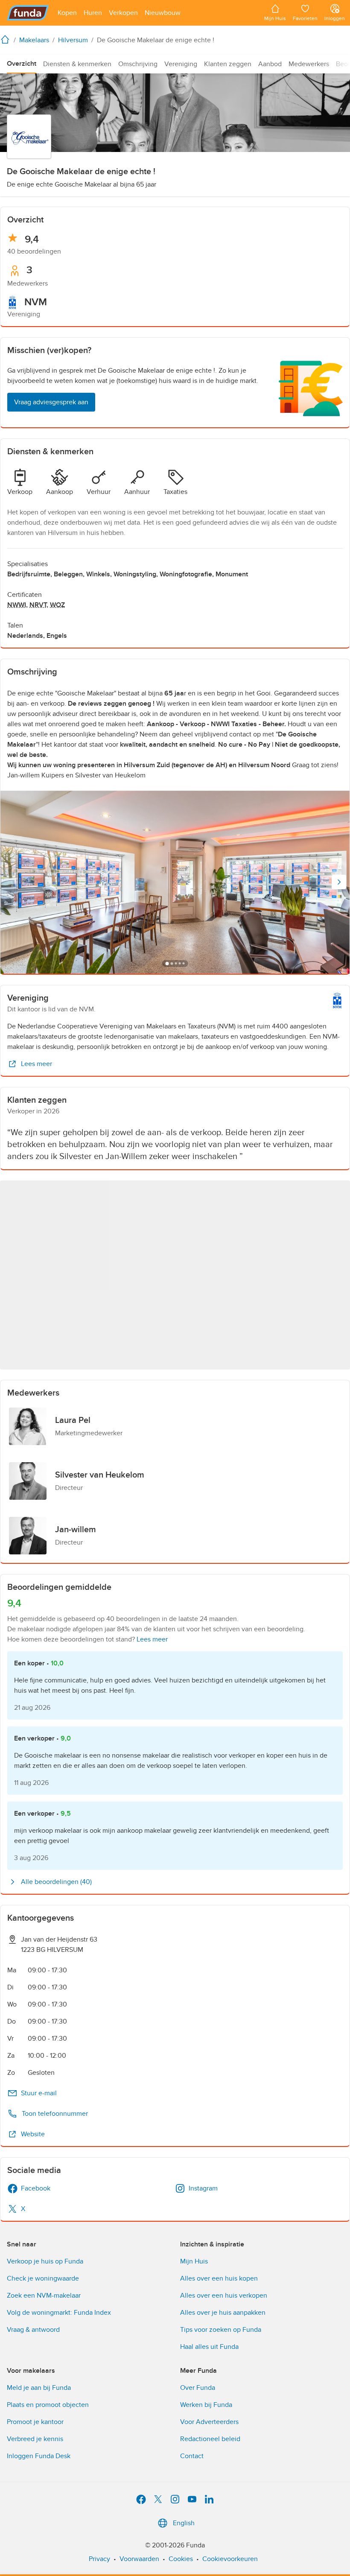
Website (33, 2134)
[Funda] (28, 13)
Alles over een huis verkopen (224, 2296)
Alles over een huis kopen (219, 2278)
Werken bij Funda (206, 2405)
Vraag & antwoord (33, 2330)
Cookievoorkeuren (230, 2559)
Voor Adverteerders (209, 2422)
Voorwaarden (139, 2559)
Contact (192, 2456)
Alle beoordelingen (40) (56, 1882)
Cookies (181, 2559)
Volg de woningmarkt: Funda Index (59, 2313)
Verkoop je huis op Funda (45, 2261)
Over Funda (198, 2388)
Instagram (203, 2188)
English (184, 2523)
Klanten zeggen (228, 64)
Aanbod (270, 64)
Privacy (99, 2559)
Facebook (36, 2188)
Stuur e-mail (39, 2093)
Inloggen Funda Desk (39, 2456)
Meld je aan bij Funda (39, 2388)
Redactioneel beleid (210, 2439)
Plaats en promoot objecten (48, 2405)
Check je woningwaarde (43, 2278)
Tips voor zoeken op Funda (221, 2330)
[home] (7, 39)
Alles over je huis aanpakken (223, 2313)
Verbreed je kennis (35, 2439)
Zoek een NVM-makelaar (44, 2296)
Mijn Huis (194, 2261)
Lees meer (36, 1064)
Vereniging (181, 64)
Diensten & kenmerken (77, 64)
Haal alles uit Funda (209, 2347)
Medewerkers (309, 64)
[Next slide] (339, 882)
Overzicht (22, 64)
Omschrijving (138, 64)
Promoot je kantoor (35, 2422)
